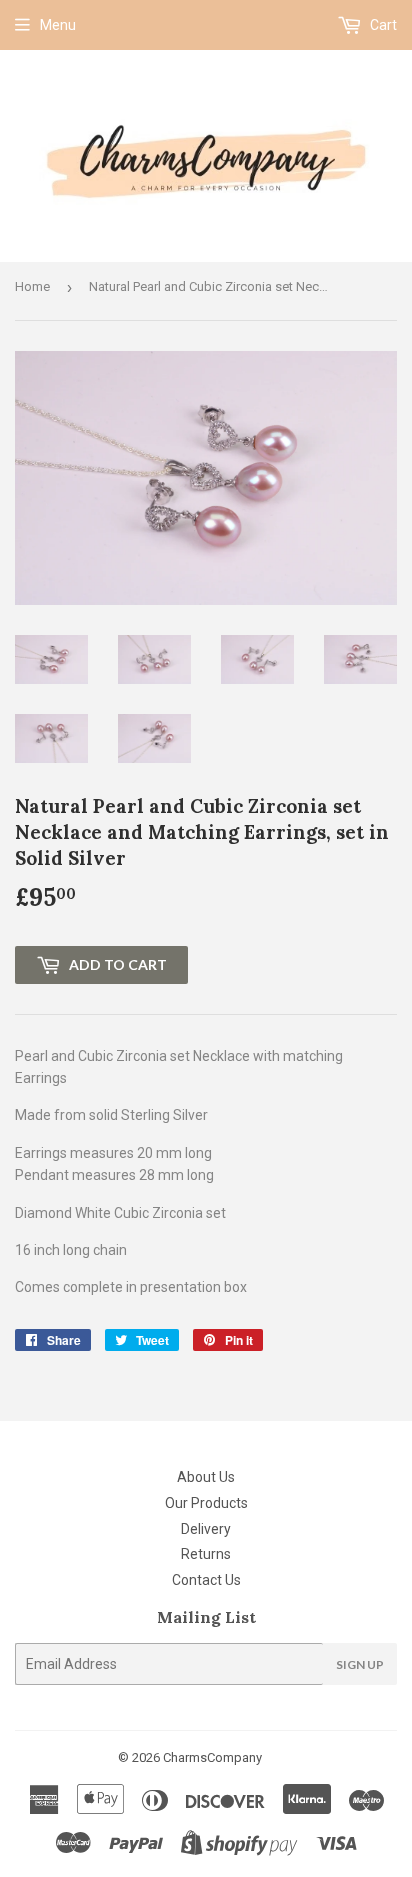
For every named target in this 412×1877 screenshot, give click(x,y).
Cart (382, 25)
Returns (206, 1554)
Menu (58, 25)
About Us (206, 1477)
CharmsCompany (212, 1757)
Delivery (206, 1529)
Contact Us (206, 1580)
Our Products (206, 1503)
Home (32, 286)
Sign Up (360, 1664)
